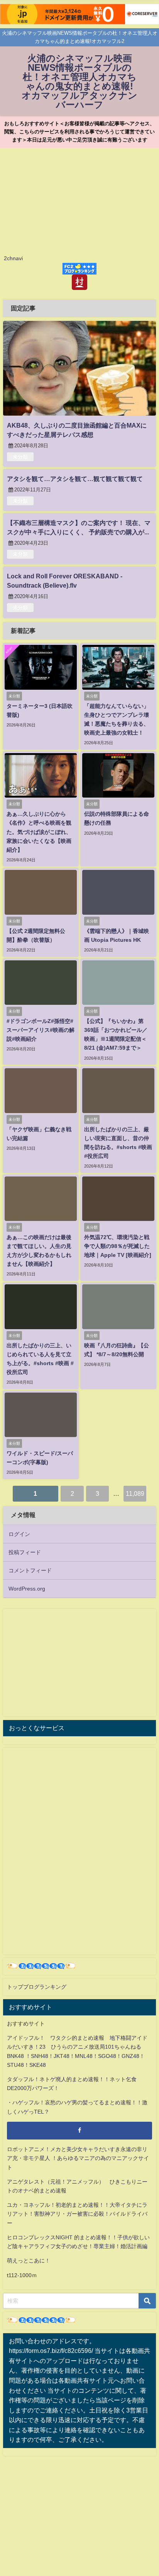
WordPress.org (27, 1589)
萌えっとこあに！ (29, 2261)
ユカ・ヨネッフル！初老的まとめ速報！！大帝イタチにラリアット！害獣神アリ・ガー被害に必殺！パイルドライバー (77, 2214)
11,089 (135, 1493)
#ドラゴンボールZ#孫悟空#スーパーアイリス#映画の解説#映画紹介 (41, 1030)
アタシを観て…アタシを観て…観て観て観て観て (75, 479)
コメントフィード (30, 1570)
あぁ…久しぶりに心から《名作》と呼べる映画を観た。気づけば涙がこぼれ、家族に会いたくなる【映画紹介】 (39, 832)
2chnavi (13, 258)
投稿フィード (25, 1552)
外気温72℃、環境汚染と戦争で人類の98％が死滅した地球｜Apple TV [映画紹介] (118, 1246)
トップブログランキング (37, 1987)
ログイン (19, 1534)
